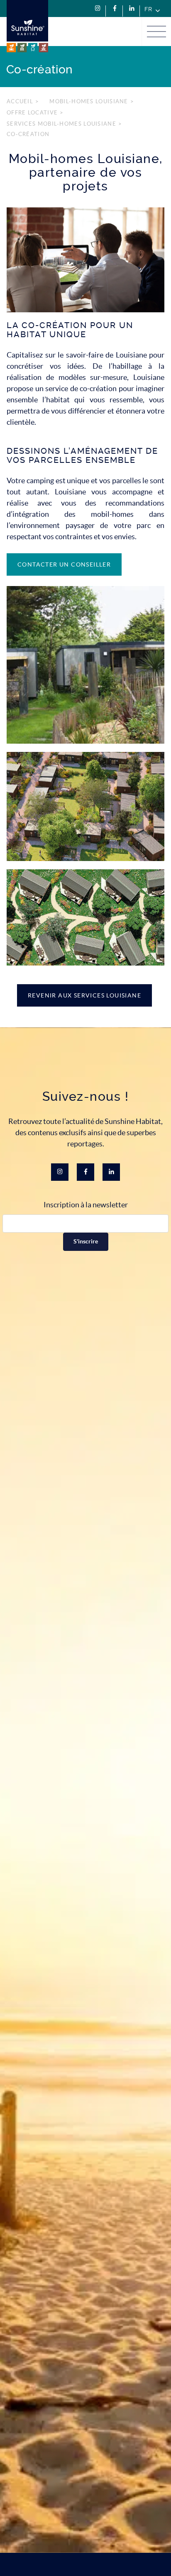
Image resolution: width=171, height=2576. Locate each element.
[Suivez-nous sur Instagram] (98, 9)
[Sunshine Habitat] (27, 26)
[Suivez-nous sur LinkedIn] (132, 9)
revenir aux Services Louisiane (84, 995)
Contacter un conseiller (64, 564)
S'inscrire (86, 1242)
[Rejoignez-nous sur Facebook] (115, 9)
